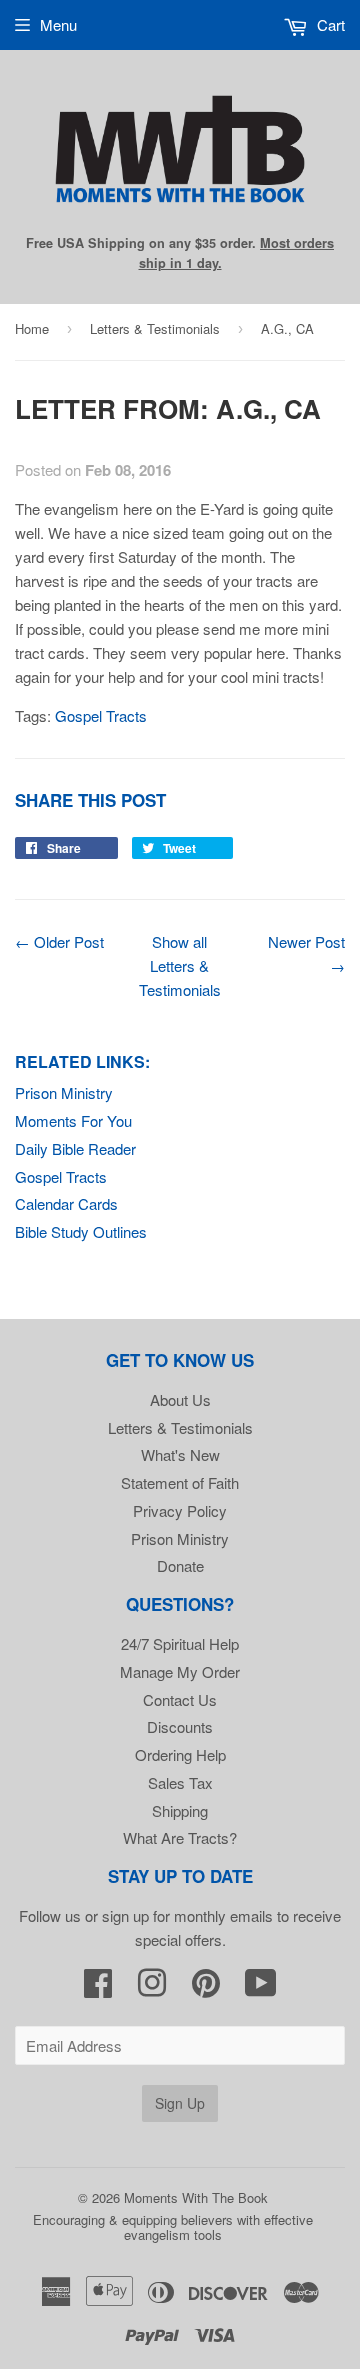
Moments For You (73, 1120)
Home (32, 328)
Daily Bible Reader (75, 1148)
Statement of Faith (180, 1482)
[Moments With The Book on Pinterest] (206, 1988)
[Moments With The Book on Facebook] (98, 1988)
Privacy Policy (180, 1510)
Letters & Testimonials (155, 328)
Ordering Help (180, 1754)
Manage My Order (180, 1671)
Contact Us (180, 1699)
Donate (180, 1565)
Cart (329, 24)
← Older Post (59, 941)
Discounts (180, 1726)
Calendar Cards (66, 1203)
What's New (180, 1454)
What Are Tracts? (180, 1837)
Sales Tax (180, 1782)
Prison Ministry (64, 1092)
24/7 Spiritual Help (180, 1643)
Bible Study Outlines (81, 1231)
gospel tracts (101, 715)
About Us (180, 1399)
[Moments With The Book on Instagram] (152, 1988)
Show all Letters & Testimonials (180, 965)
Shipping (180, 1810)
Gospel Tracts (61, 1176)
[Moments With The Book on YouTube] (261, 1988)
